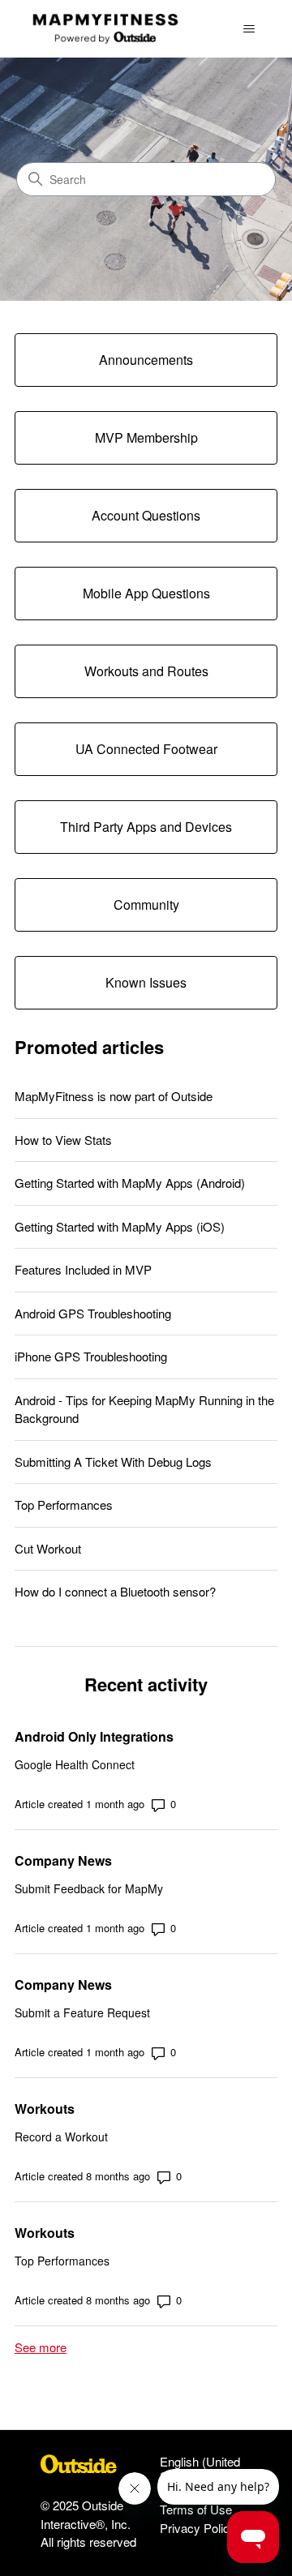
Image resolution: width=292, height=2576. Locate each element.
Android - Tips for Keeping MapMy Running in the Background (144, 1409)
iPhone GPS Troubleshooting (91, 1356)
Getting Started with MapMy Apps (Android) (130, 1183)
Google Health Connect (75, 1764)
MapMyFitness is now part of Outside (114, 1096)
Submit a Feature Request (82, 2012)
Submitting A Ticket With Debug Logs (113, 1462)
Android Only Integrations (94, 1736)
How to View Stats (63, 1140)
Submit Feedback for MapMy (89, 1888)
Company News (63, 1860)
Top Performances (64, 1504)
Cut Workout (48, 1548)
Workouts (45, 2109)
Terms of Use (196, 2509)
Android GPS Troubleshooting (93, 1313)
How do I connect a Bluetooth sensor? (115, 1591)
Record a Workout (61, 2137)
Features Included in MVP (83, 1269)
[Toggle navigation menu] (249, 29)
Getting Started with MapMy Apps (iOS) (120, 1226)
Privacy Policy (198, 2528)
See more (41, 2347)
